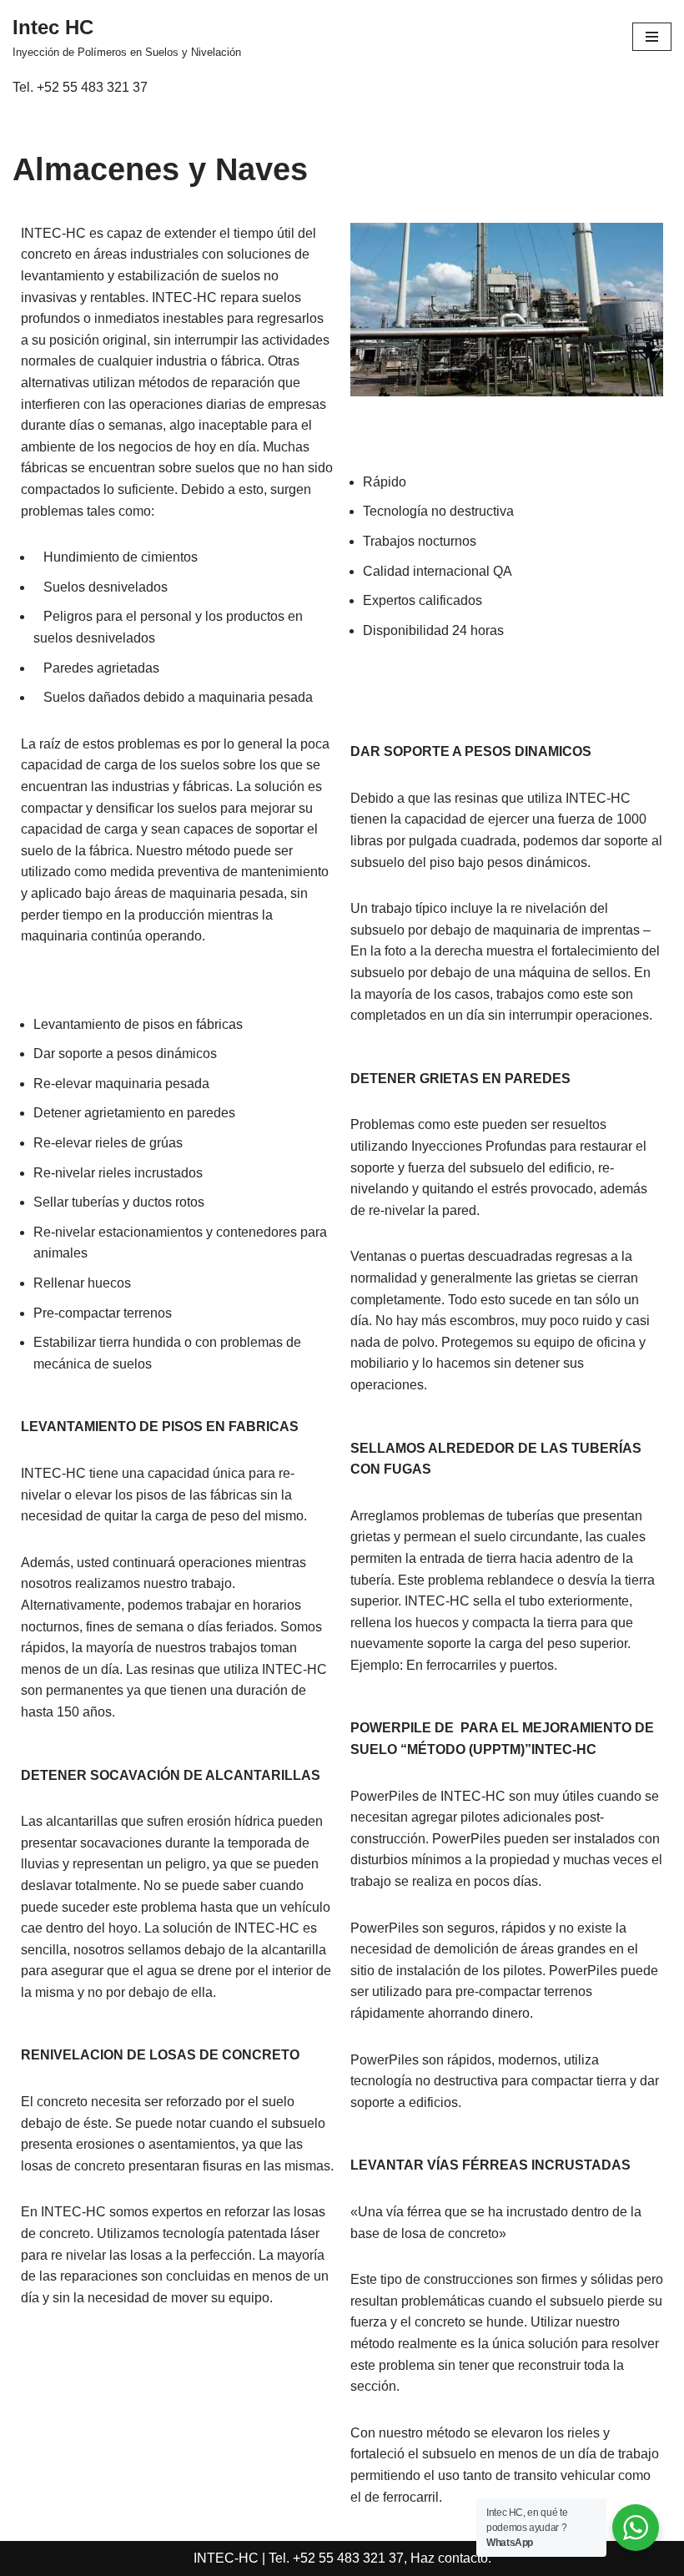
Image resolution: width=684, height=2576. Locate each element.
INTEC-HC (226, 2558)
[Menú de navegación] (652, 37)
